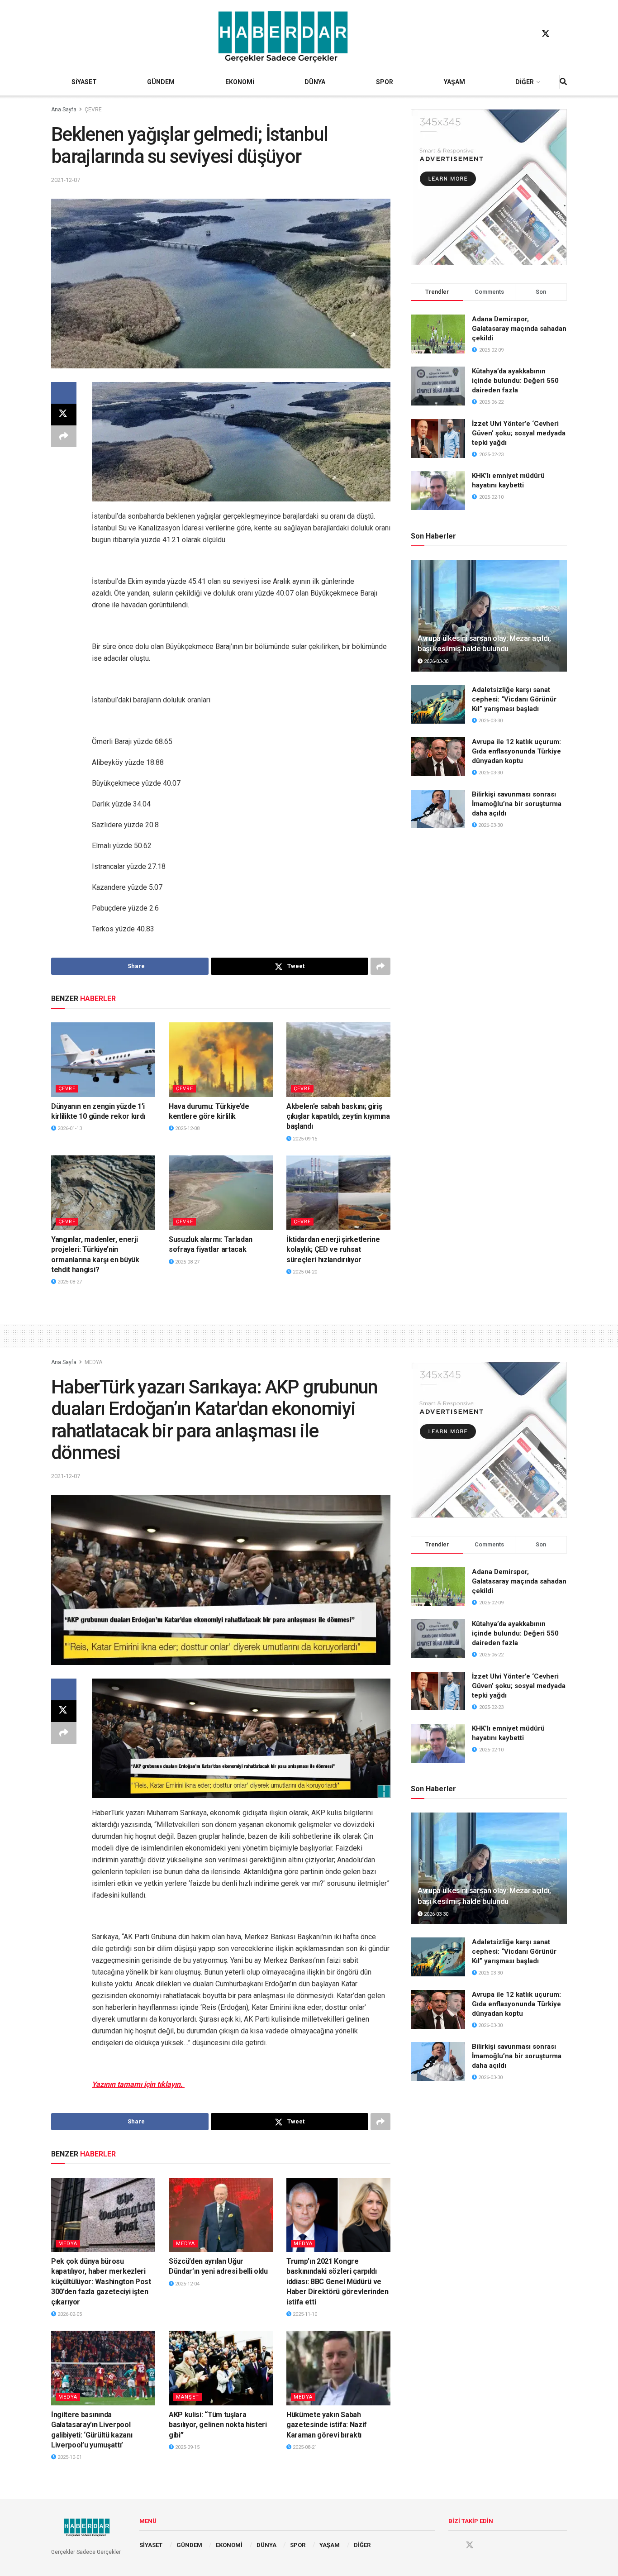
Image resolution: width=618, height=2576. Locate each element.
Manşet (188, 2397)
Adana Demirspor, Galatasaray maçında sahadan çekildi (519, 329)
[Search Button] (563, 82)
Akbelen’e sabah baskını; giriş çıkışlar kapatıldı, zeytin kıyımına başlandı (338, 1116)
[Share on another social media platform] (64, 436)
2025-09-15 (304, 1139)
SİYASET (84, 82)
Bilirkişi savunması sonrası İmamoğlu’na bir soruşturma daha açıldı (517, 804)
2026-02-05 (69, 2314)
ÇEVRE (93, 110)
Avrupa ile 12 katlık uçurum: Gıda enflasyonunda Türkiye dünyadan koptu (516, 751)
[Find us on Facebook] (528, 34)
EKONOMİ (240, 82)
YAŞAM (454, 82)
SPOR (385, 82)
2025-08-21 (304, 2447)
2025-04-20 (304, 1272)
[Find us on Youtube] (563, 34)
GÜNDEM (161, 82)
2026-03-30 (435, 661)
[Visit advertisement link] (489, 187)
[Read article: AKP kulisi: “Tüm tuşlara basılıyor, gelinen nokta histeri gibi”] (221, 2368)
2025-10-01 (69, 2457)
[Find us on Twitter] (546, 34)
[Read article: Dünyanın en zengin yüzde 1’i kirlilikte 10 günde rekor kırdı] (103, 1059)
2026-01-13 (69, 1128)
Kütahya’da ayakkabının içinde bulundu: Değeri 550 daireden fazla (515, 381)
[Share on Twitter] (64, 415)
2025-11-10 (304, 2314)
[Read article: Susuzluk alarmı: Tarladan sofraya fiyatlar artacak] (221, 1193)
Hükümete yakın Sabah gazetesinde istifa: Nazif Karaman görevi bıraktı (327, 2425)
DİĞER (525, 82)
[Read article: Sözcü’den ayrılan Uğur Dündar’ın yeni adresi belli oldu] (221, 2215)
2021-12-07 (66, 180)
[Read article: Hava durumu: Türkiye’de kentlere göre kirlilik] (221, 1059)
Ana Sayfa (64, 110)
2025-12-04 (187, 2284)
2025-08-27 (69, 1282)
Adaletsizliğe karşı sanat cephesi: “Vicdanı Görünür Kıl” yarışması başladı (514, 699)
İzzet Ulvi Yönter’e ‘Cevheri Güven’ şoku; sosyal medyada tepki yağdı (519, 433)
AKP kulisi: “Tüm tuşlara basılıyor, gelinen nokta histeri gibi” (218, 2425)
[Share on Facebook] (64, 393)
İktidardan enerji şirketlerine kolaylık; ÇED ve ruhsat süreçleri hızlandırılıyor (333, 1250)
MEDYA (93, 1362)
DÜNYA (315, 82)
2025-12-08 (187, 1128)
